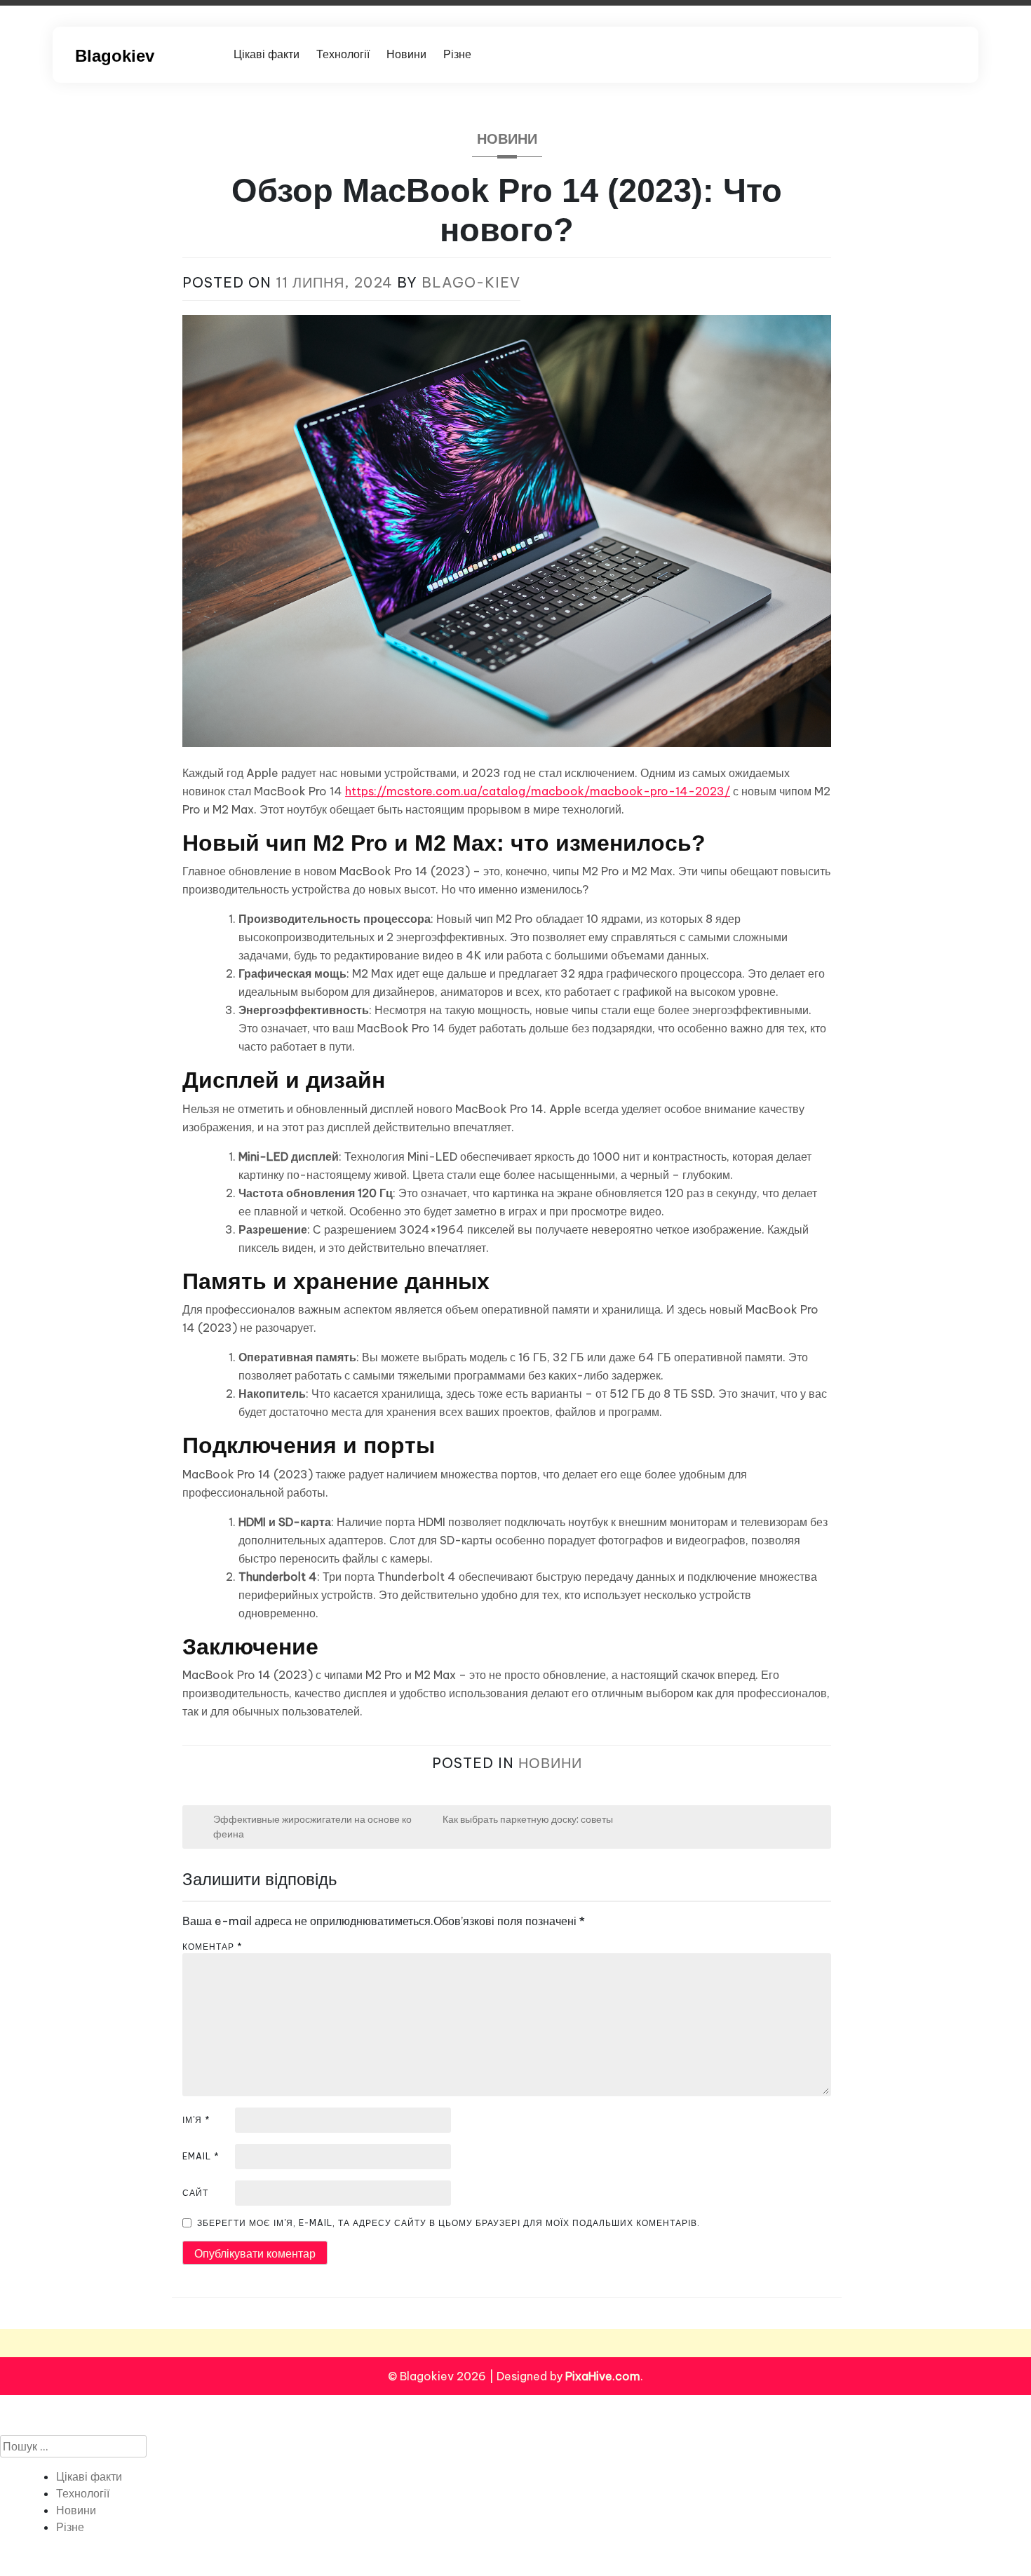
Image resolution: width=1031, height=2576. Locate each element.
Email (201, 2156)
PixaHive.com (603, 2376)
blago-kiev (471, 282)
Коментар (213, 1947)
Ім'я (196, 2120)
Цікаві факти (267, 54)
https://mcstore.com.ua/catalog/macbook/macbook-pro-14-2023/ (538, 791)
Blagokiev (115, 56)
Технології (343, 54)
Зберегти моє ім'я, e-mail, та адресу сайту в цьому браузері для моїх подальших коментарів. (449, 2223)
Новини (406, 54)
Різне (457, 54)
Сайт (195, 2193)
